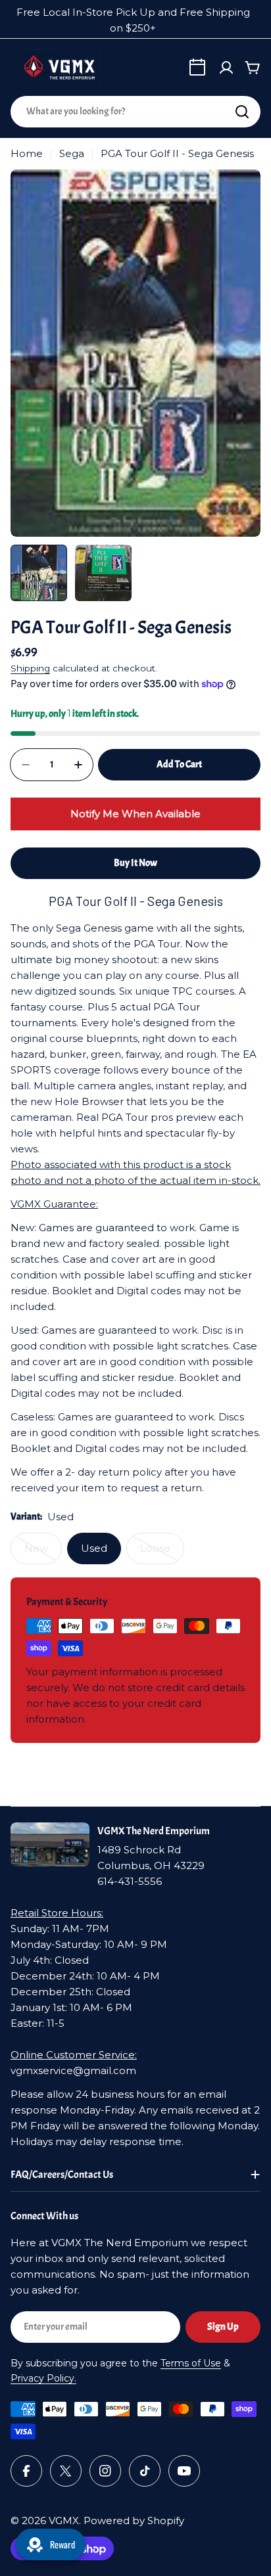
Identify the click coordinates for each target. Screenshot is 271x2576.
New (43, 1553)
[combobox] (135, 112)
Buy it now (135, 863)
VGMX (64, 2520)
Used (94, 1548)
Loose (162, 1553)
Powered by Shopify (134, 2520)
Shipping (30, 668)
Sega (72, 153)
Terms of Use (191, 2363)
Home (27, 153)
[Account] (226, 68)
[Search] (242, 112)
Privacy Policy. (43, 2378)
